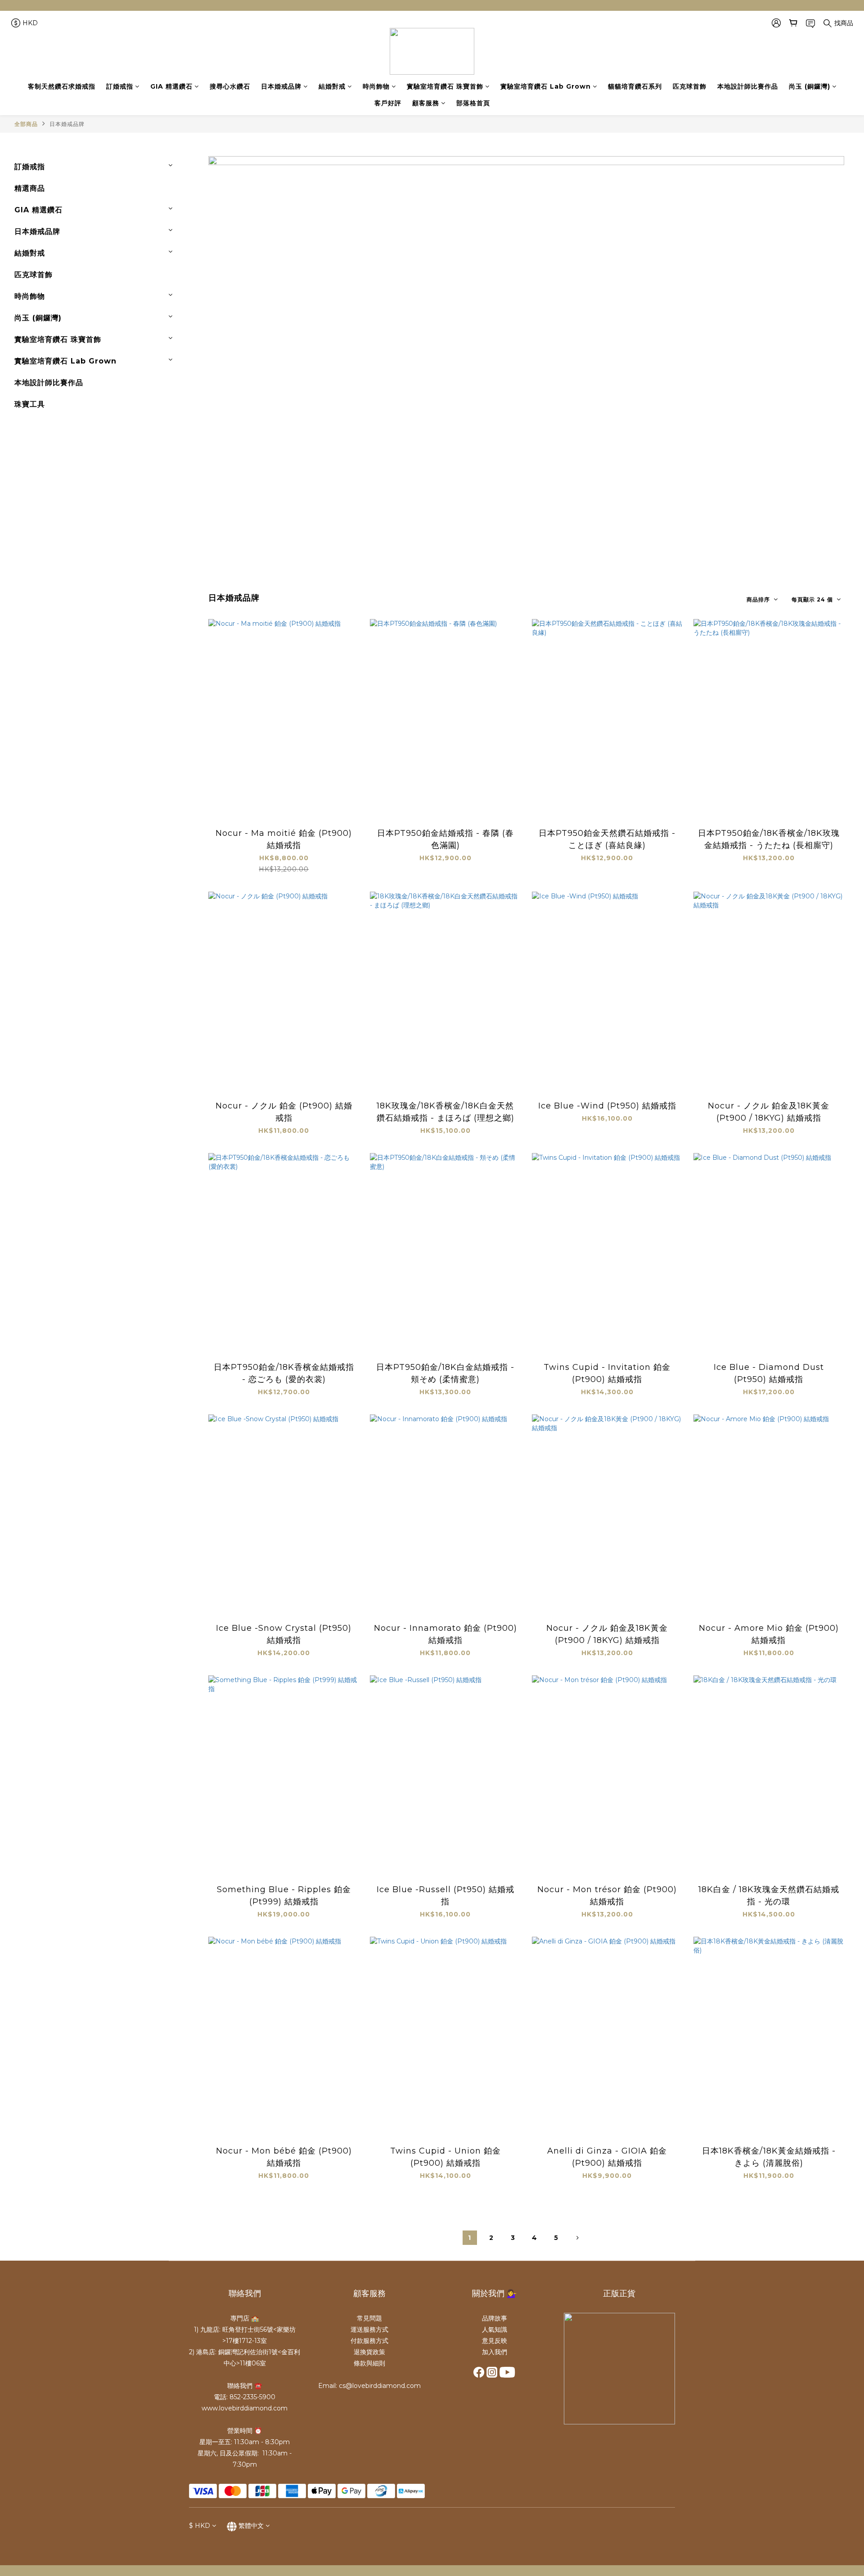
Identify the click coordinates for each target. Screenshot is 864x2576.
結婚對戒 (332, 86)
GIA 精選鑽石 (171, 86)
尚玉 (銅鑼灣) (810, 86)
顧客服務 (426, 103)
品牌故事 (495, 2318)
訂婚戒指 (120, 86)
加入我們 (495, 2352)
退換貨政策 (369, 2352)
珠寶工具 (30, 404)
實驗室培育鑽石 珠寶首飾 (445, 86)
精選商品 (30, 188)
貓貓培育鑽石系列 (635, 86)
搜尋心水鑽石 (230, 86)
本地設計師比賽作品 (748, 86)
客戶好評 (388, 103)
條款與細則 (369, 2363)
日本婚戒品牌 (281, 86)
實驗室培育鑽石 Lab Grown (546, 86)
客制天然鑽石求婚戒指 (62, 86)
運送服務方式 (369, 2329)
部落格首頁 (473, 103)
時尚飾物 (376, 86)
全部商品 (26, 124)
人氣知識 (495, 2329)
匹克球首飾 (690, 86)
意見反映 (495, 2341)
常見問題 (369, 2318)
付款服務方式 (369, 2341)
